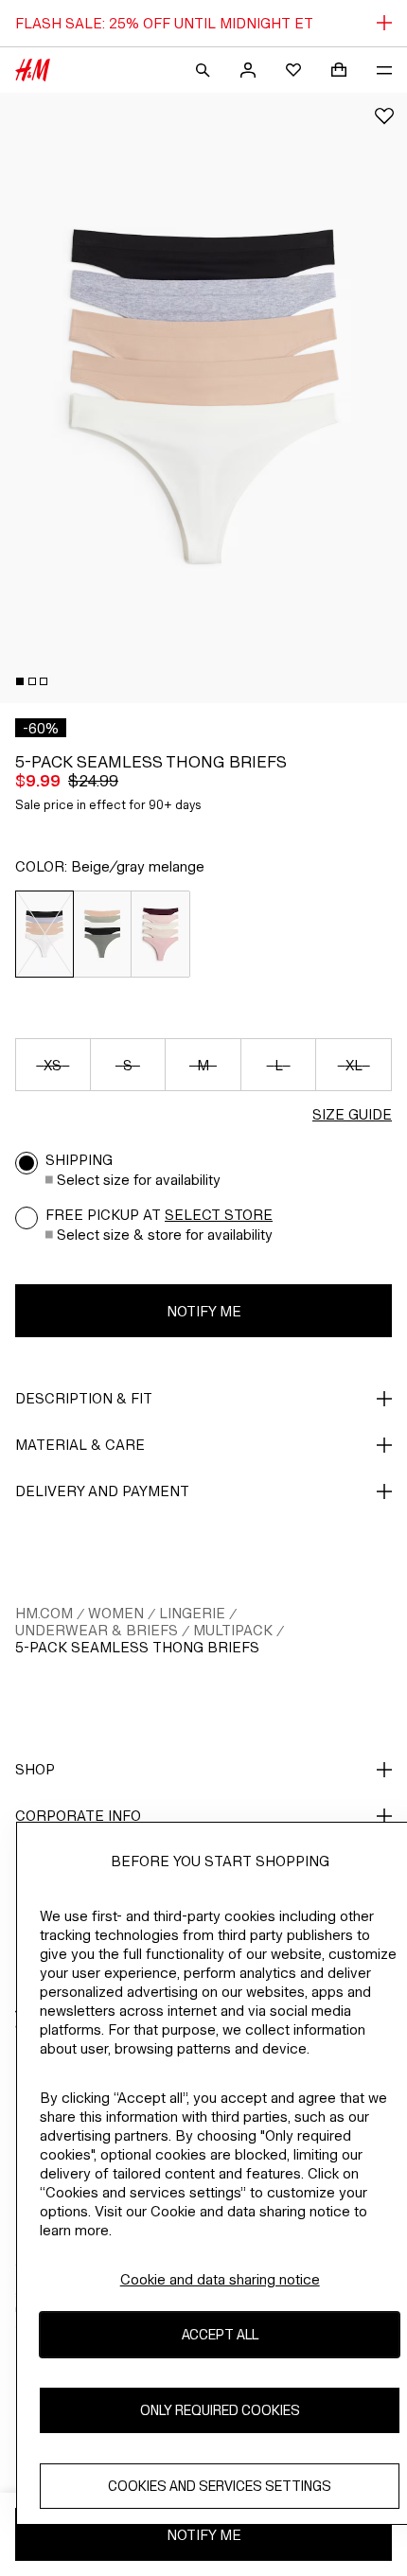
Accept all (220, 2334)
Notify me (204, 1311)
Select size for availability (139, 1180)
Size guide (352, 1114)
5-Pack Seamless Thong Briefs (137, 1647)
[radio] (44, 934)
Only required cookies (220, 2410)
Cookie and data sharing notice (220, 2279)
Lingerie (192, 1613)
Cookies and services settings (220, 2486)
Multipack (233, 1630)
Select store (219, 1215)
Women (116, 1613)
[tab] (20, 681)
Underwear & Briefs (97, 1630)
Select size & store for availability (165, 1235)
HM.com (44, 1613)
